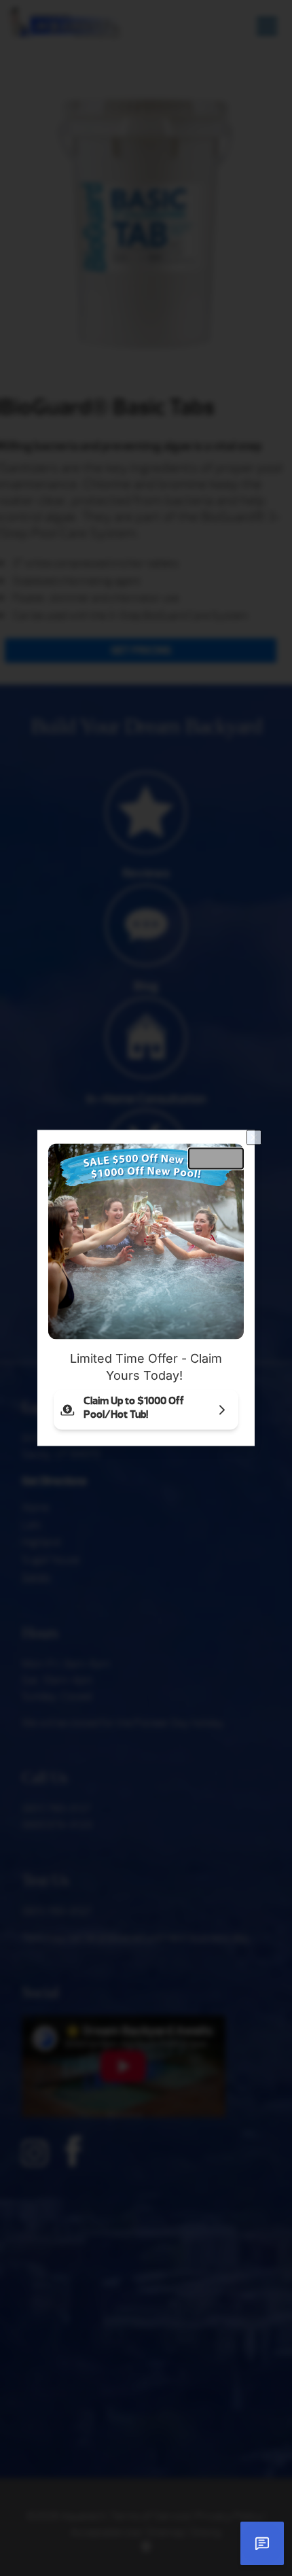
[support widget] (262, 2543)
